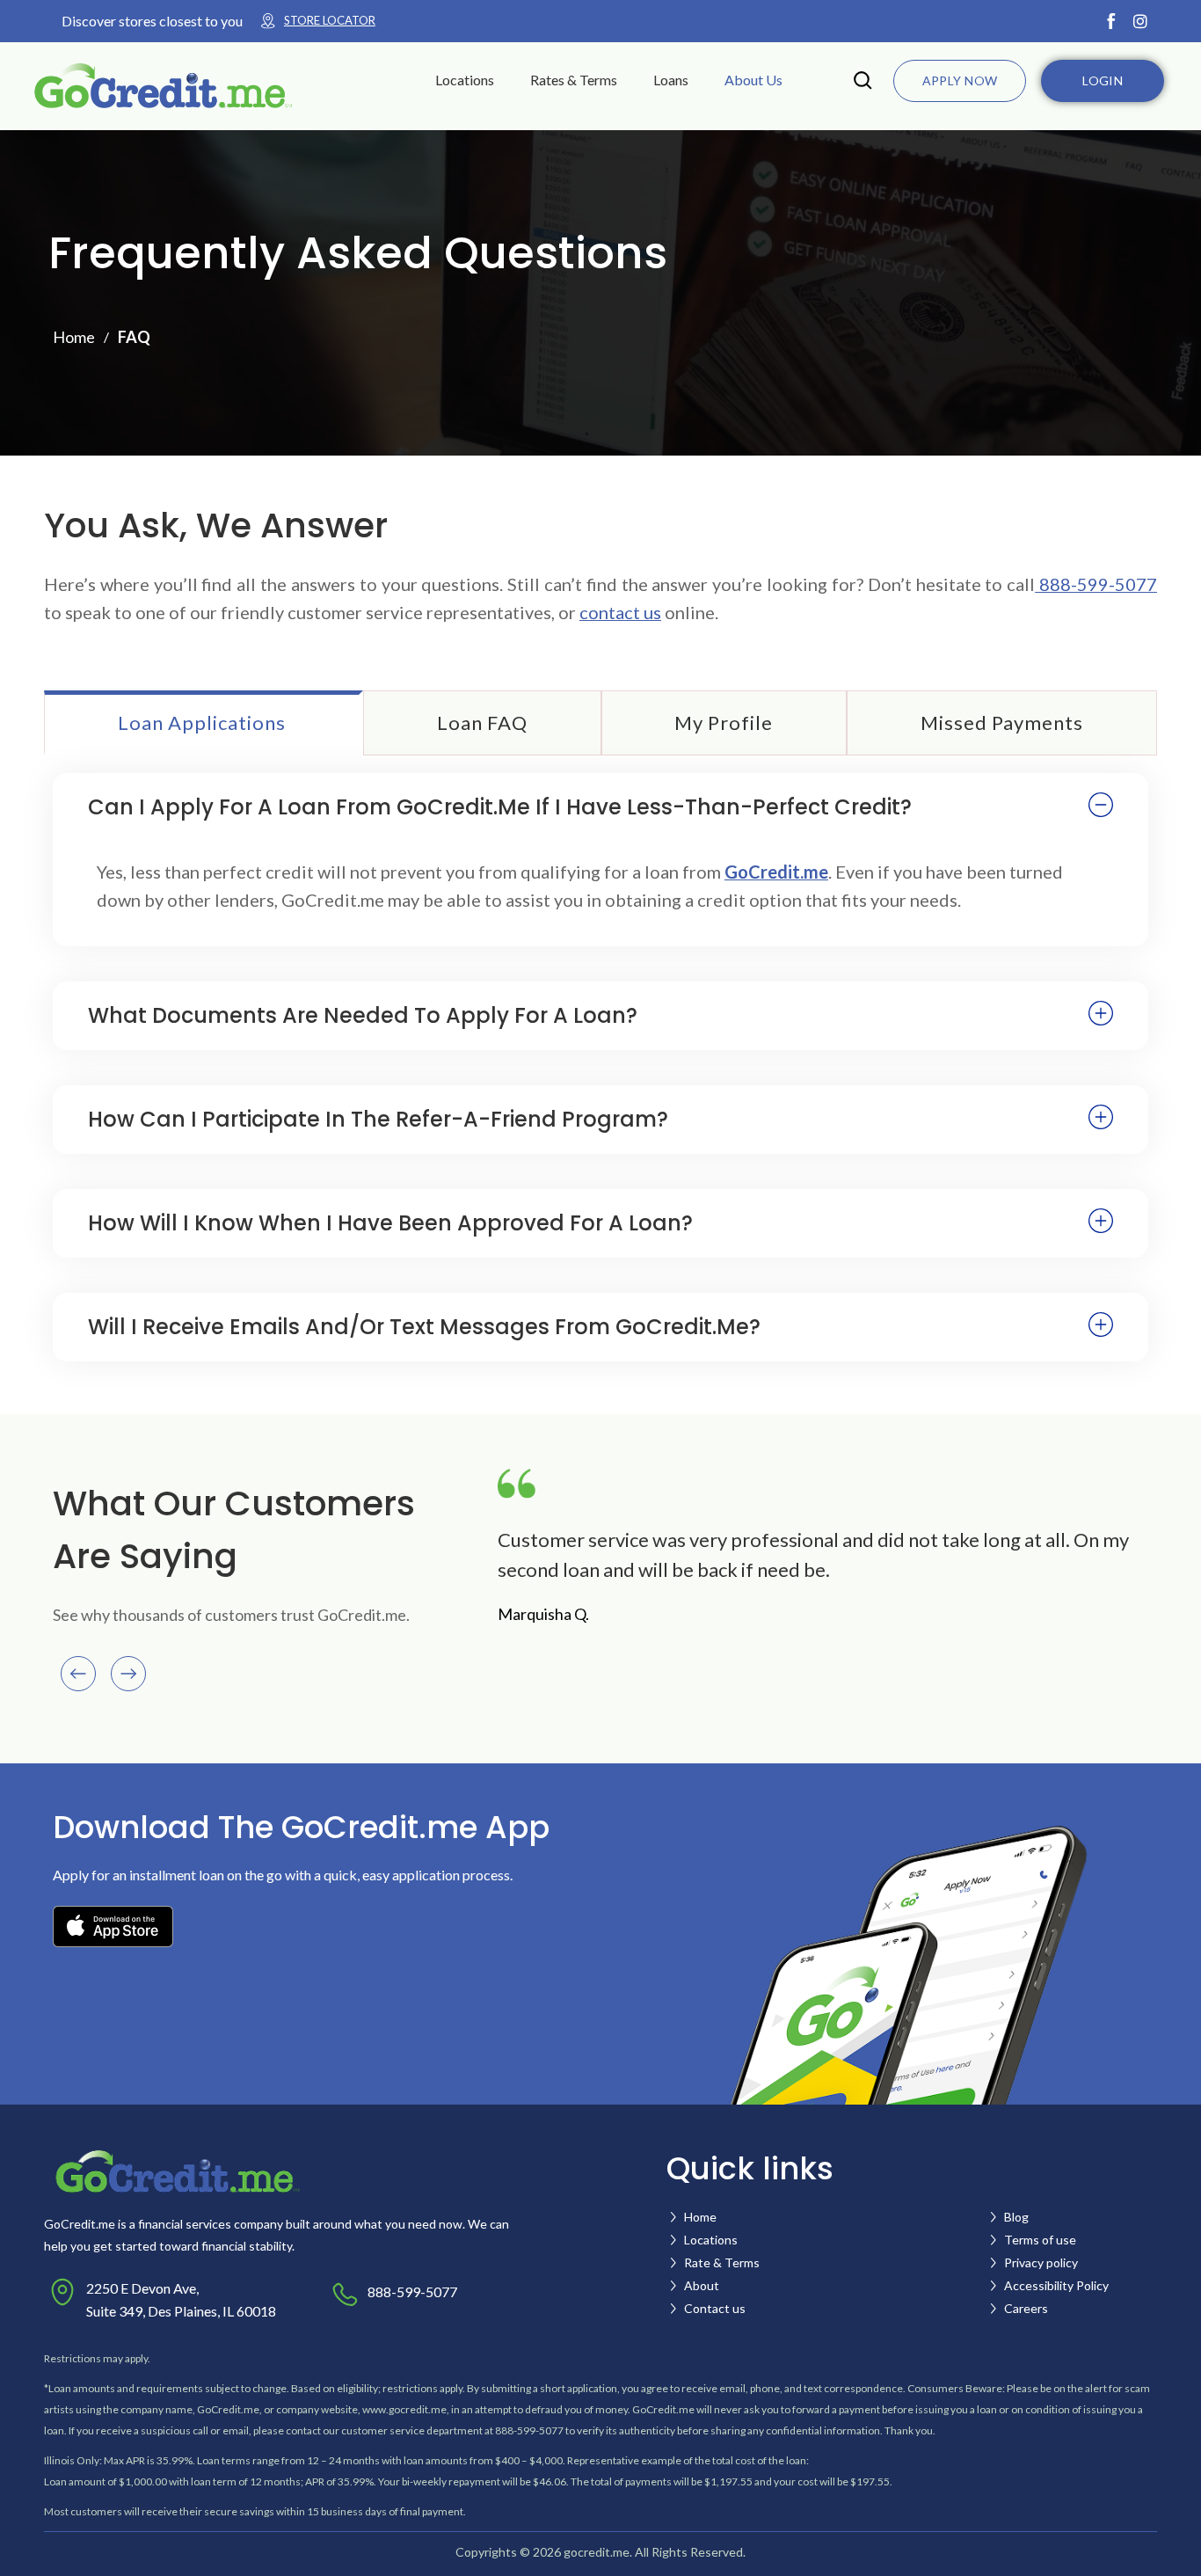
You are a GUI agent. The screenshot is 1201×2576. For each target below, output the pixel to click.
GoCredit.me (776, 872)
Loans (671, 80)
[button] (476, 80)
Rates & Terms (574, 80)
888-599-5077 (1096, 584)
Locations (465, 80)
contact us (620, 612)
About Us (753, 80)
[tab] (204, 723)
